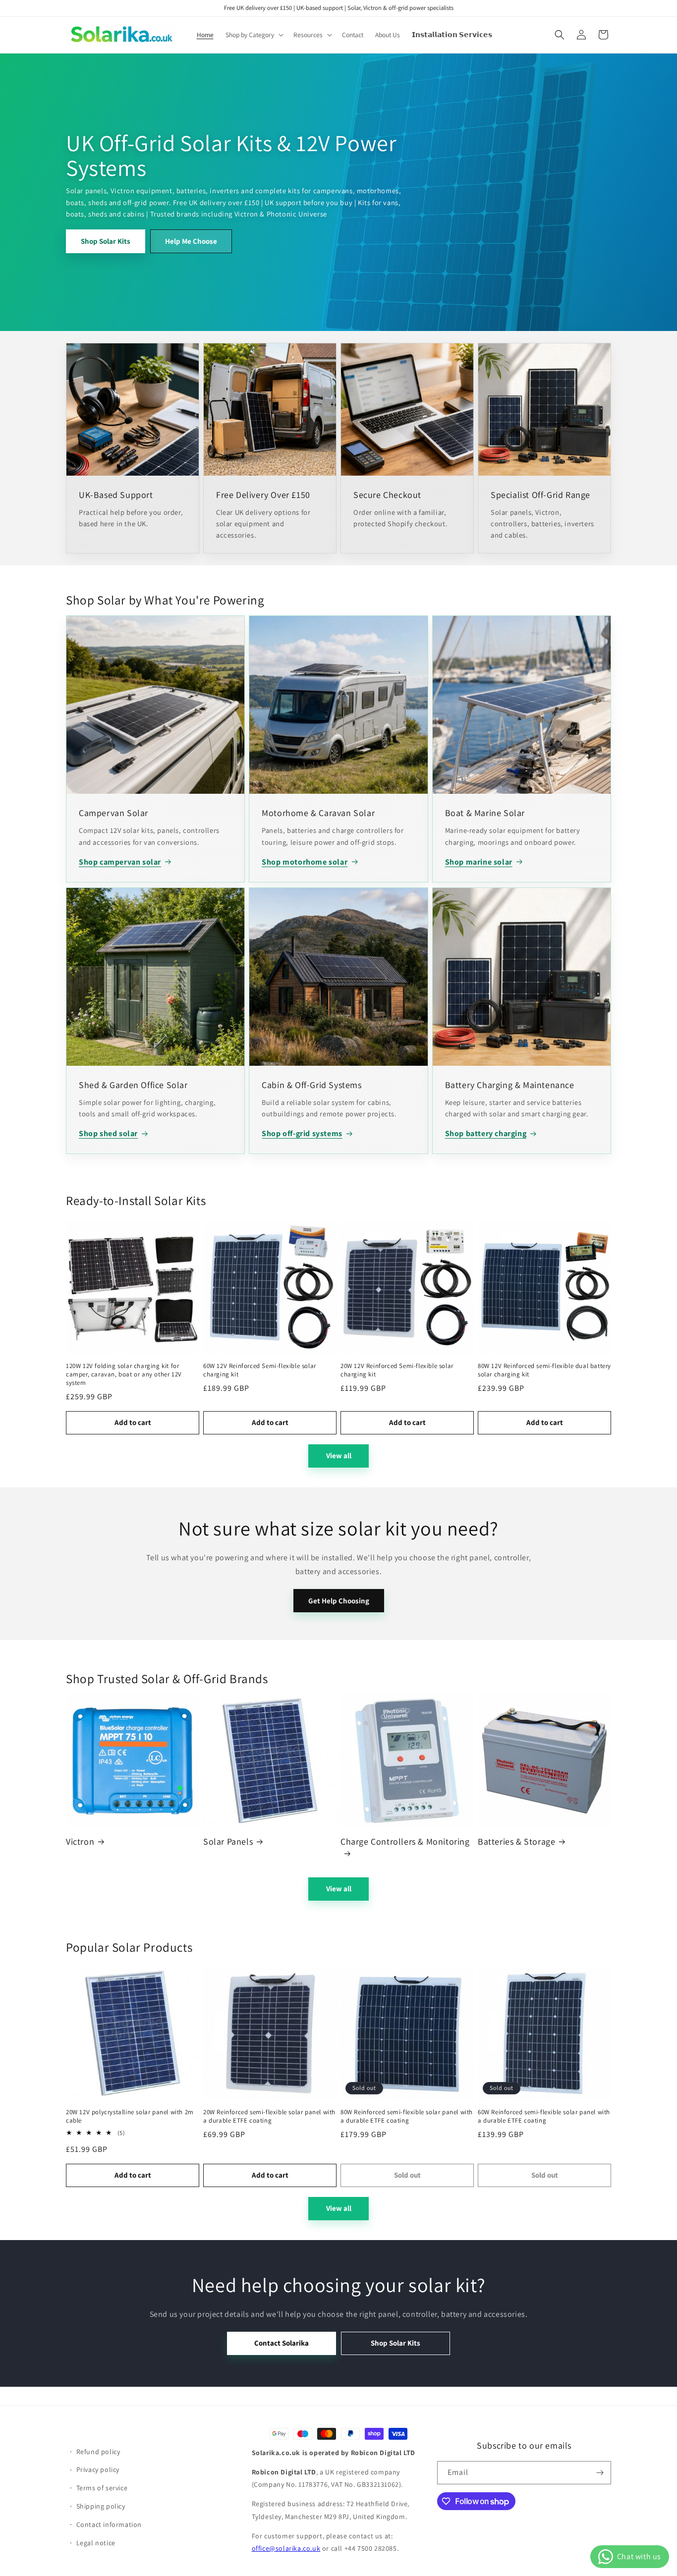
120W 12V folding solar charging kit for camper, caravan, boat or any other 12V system (124, 1374)
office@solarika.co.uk (286, 2548)
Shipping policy (101, 2506)
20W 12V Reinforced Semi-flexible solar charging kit (397, 1370)
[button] (254, 35)
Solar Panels (228, 1841)
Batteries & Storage (516, 1841)
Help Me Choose (191, 241)
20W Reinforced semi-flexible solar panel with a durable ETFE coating (269, 2116)
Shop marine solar (479, 862)
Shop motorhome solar (305, 862)
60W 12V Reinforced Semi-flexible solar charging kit (260, 1370)
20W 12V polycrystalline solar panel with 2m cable (130, 2116)
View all (339, 1455)
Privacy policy (98, 2469)
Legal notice (96, 2543)
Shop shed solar (108, 1133)
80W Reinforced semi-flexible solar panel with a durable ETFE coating (407, 2116)
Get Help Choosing (339, 1601)
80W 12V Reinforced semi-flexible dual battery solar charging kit (544, 1370)
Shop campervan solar (120, 862)
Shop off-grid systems (302, 1133)
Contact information (109, 2524)
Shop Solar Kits (106, 241)
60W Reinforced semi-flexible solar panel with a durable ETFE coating (544, 2116)
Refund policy (98, 2452)
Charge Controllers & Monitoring (405, 1841)
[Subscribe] (600, 2473)
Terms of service (102, 2488)
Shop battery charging (486, 1133)
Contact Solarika (282, 2343)
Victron (80, 1841)
